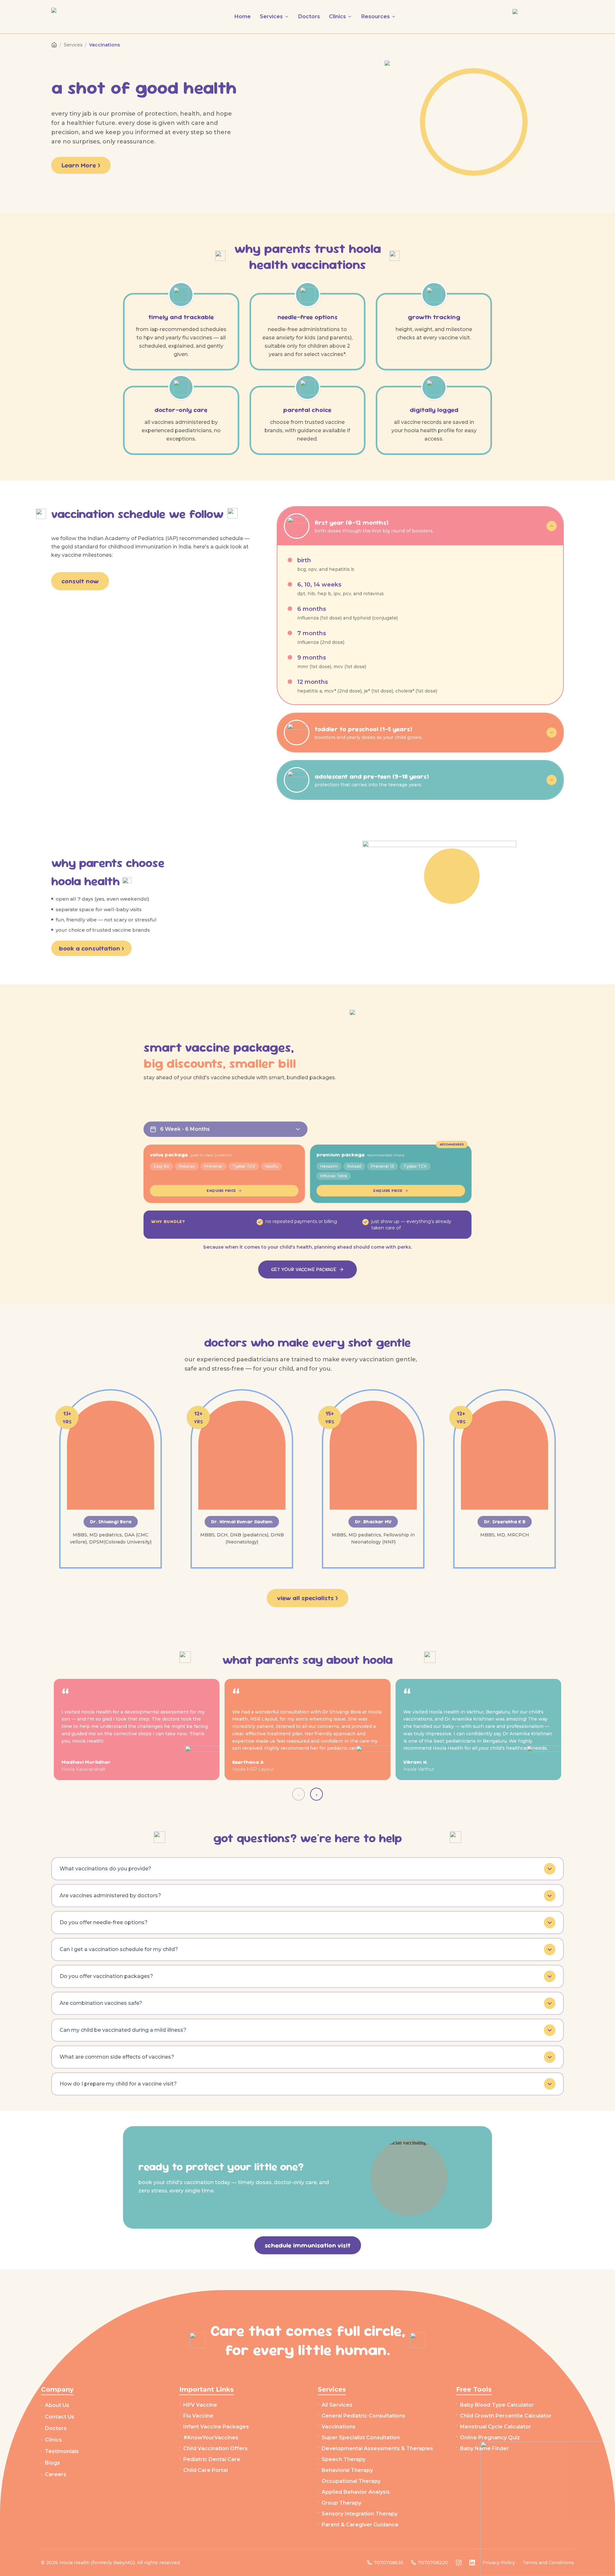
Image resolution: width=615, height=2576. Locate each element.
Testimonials (62, 2451)
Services (73, 45)
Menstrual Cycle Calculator (496, 2427)
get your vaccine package (304, 1269)
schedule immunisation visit (308, 2245)
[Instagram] (459, 2563)
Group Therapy (341, 2503)
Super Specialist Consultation (361, 2438)
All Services (337, 2405)
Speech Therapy (344, 2459)
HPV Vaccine (200, 2405)
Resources (376, 16)
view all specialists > (307, 1598)
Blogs (52, 2463)
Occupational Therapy (351, 2481)
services (271, 16)
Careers (56, 2474)
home (243, 16)
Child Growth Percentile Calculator (506, 2416)
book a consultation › (91, 948)
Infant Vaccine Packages (216, 2427)
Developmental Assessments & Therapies (377, 2448)
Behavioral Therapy (347, 2470)
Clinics (53, 2440)
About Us (57, 2405)
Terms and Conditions (548, 2563)
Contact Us (60, 2417)
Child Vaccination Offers (215, 2448)
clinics (337, 16)
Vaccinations (339, 2427)
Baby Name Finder (484, 2448)
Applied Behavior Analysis (356, 2492)
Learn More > (81, 165)
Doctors (56, 2428)
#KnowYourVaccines (211, 2438)
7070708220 (433, 2563)
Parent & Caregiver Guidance (360, 2525)
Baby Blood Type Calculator (497, 2405)
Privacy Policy (499, 2563)
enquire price (221, 1191)
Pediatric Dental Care (212, 2459)
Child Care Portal (205, 2470)
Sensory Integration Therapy (360, 2514)
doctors (309, 16)
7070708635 (389, 2563)
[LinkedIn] (472, 2563)
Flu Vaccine (198, 2416)
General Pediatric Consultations (363, 2416)
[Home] (54, 45)
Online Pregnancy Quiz (490, 2438)
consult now (80, 581)
